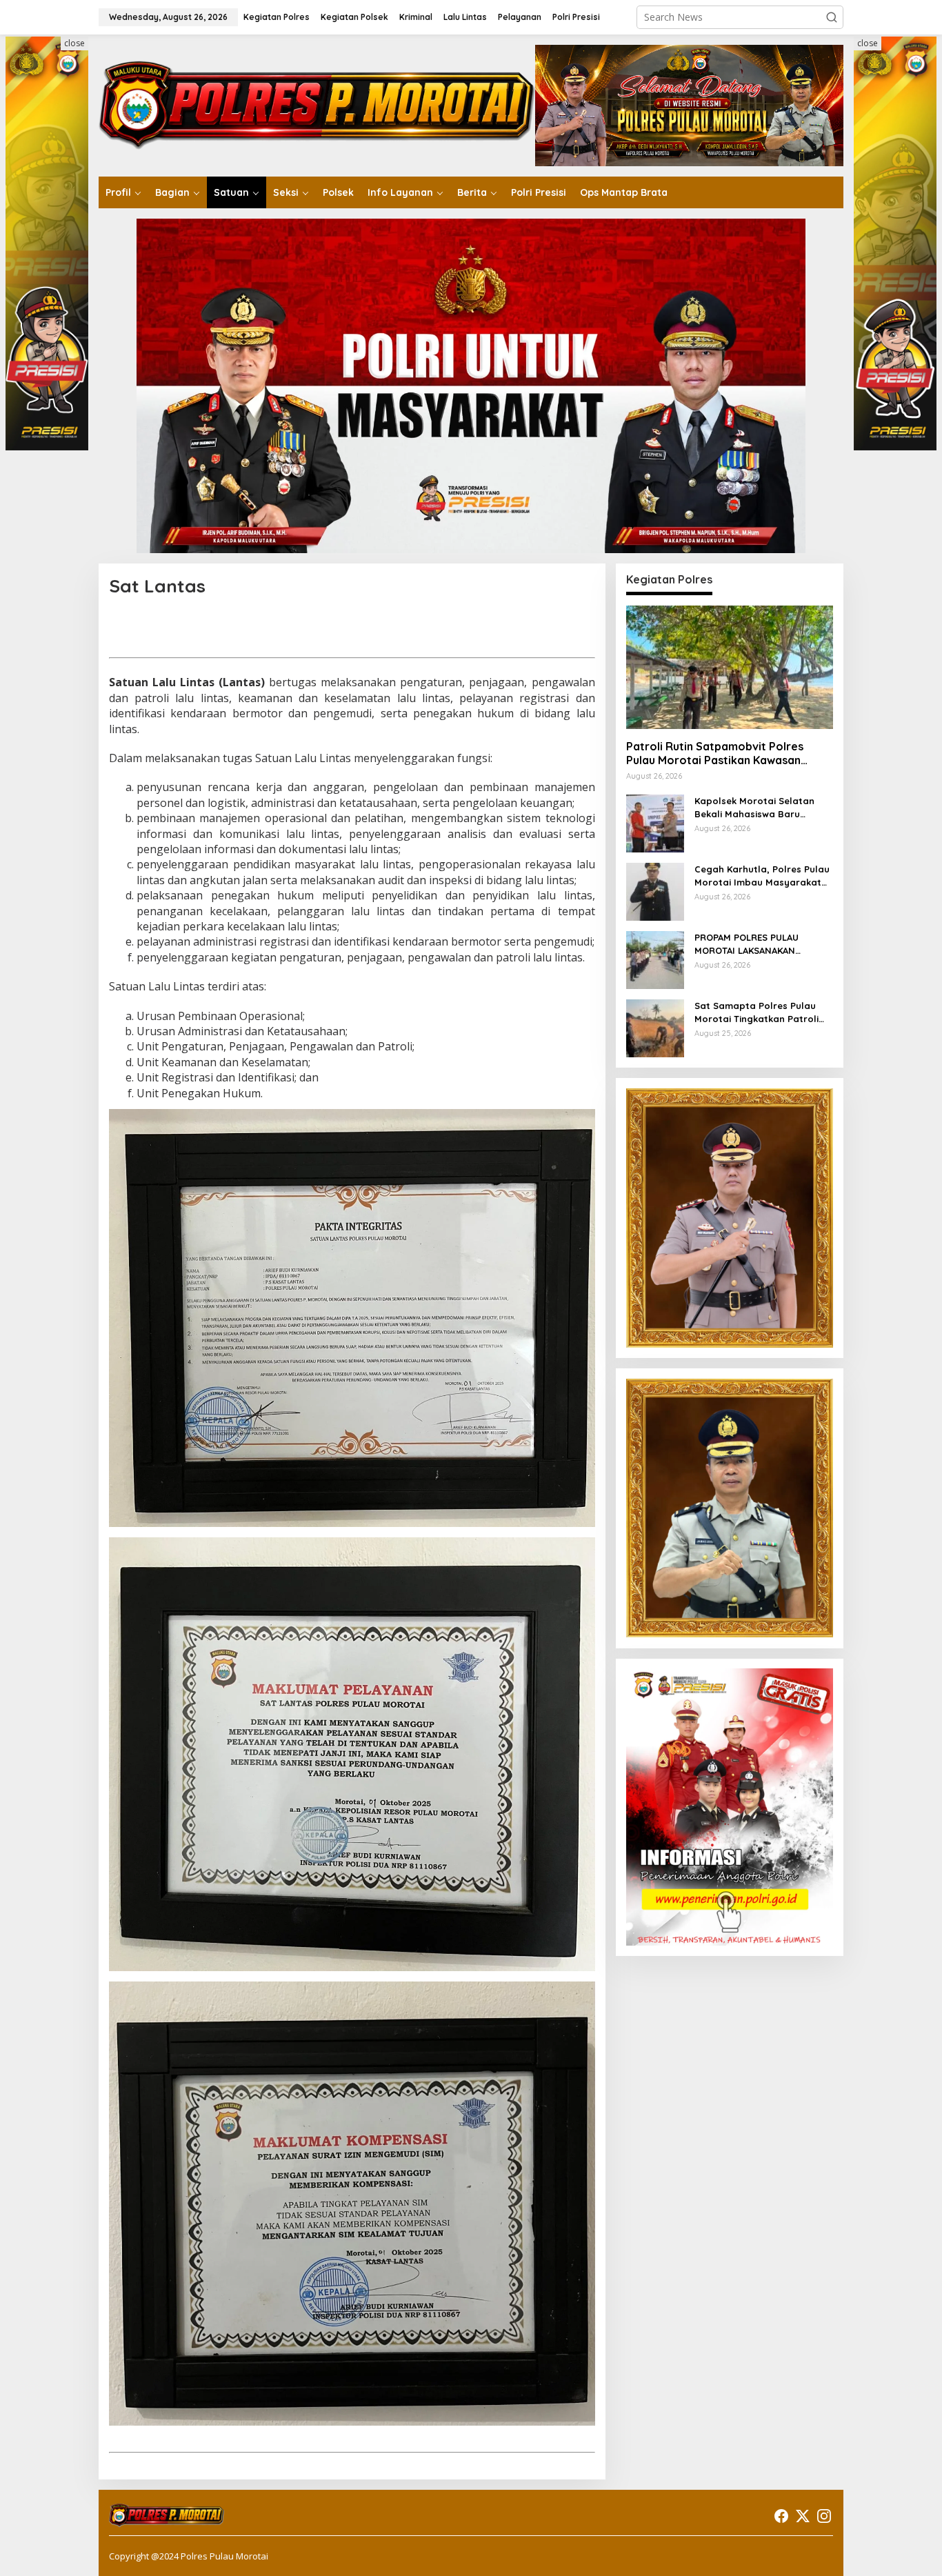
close (74, 43)
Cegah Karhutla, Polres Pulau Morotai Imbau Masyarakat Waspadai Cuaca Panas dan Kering (762, 876)
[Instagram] (824, 2516)
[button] (832, 17)
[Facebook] (781, 2516)
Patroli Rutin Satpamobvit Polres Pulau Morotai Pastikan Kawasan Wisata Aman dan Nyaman (715, 753)
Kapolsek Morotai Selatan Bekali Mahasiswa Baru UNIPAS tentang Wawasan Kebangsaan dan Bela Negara (754, 807)
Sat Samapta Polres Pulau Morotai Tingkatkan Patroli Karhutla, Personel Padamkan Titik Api (763, 1012)
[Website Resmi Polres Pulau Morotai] (317, 104)
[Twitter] (803, 2516)
